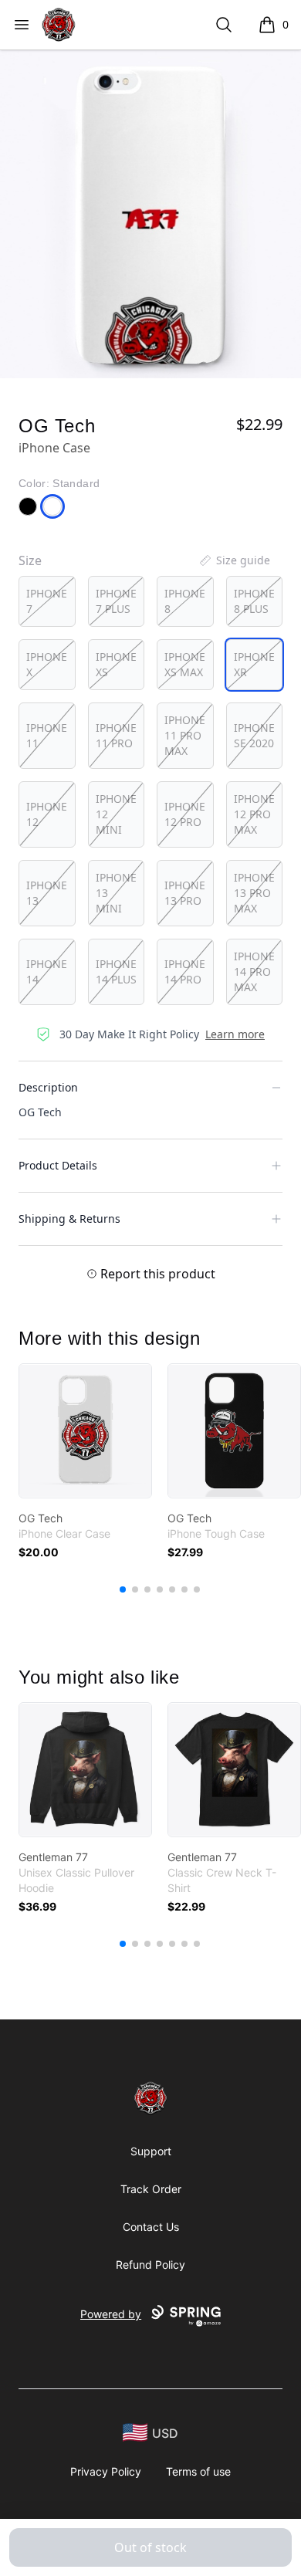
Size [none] (30, 560)
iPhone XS (116, 664)
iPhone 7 (47, 601)
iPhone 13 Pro (185, 893)
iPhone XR (254, 664)
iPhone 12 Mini (116, 814)
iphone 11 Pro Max (185, 735)
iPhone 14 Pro (185, 972)
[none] (234, 560)
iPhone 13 (47, 893)
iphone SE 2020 (254, 735)
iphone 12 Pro (185, 814)
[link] (85, 1431)
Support (151, 2151)
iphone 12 (47, 814)
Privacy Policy (106, 2471)
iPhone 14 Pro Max (254, 972)
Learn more (235, 1034)
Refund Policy (150, 2265)
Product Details (58, 1165)
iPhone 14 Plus (116, 972)
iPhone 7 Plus (116, 601)
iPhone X (47, 664)
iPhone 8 (185, 601)
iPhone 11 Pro (116, 735)
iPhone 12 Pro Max (254, 814)
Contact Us (151, 2227)
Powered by (111, 2314)
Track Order (151, 2189)
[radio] (47, 601)
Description (48, 1087)
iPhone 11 (47, 735)
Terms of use (198, 2471)
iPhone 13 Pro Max (254, 893)
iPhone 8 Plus (254, 601)
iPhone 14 (47, 972)
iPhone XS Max (185, 664)
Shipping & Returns (69, 1219)
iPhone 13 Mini (116, 893)
